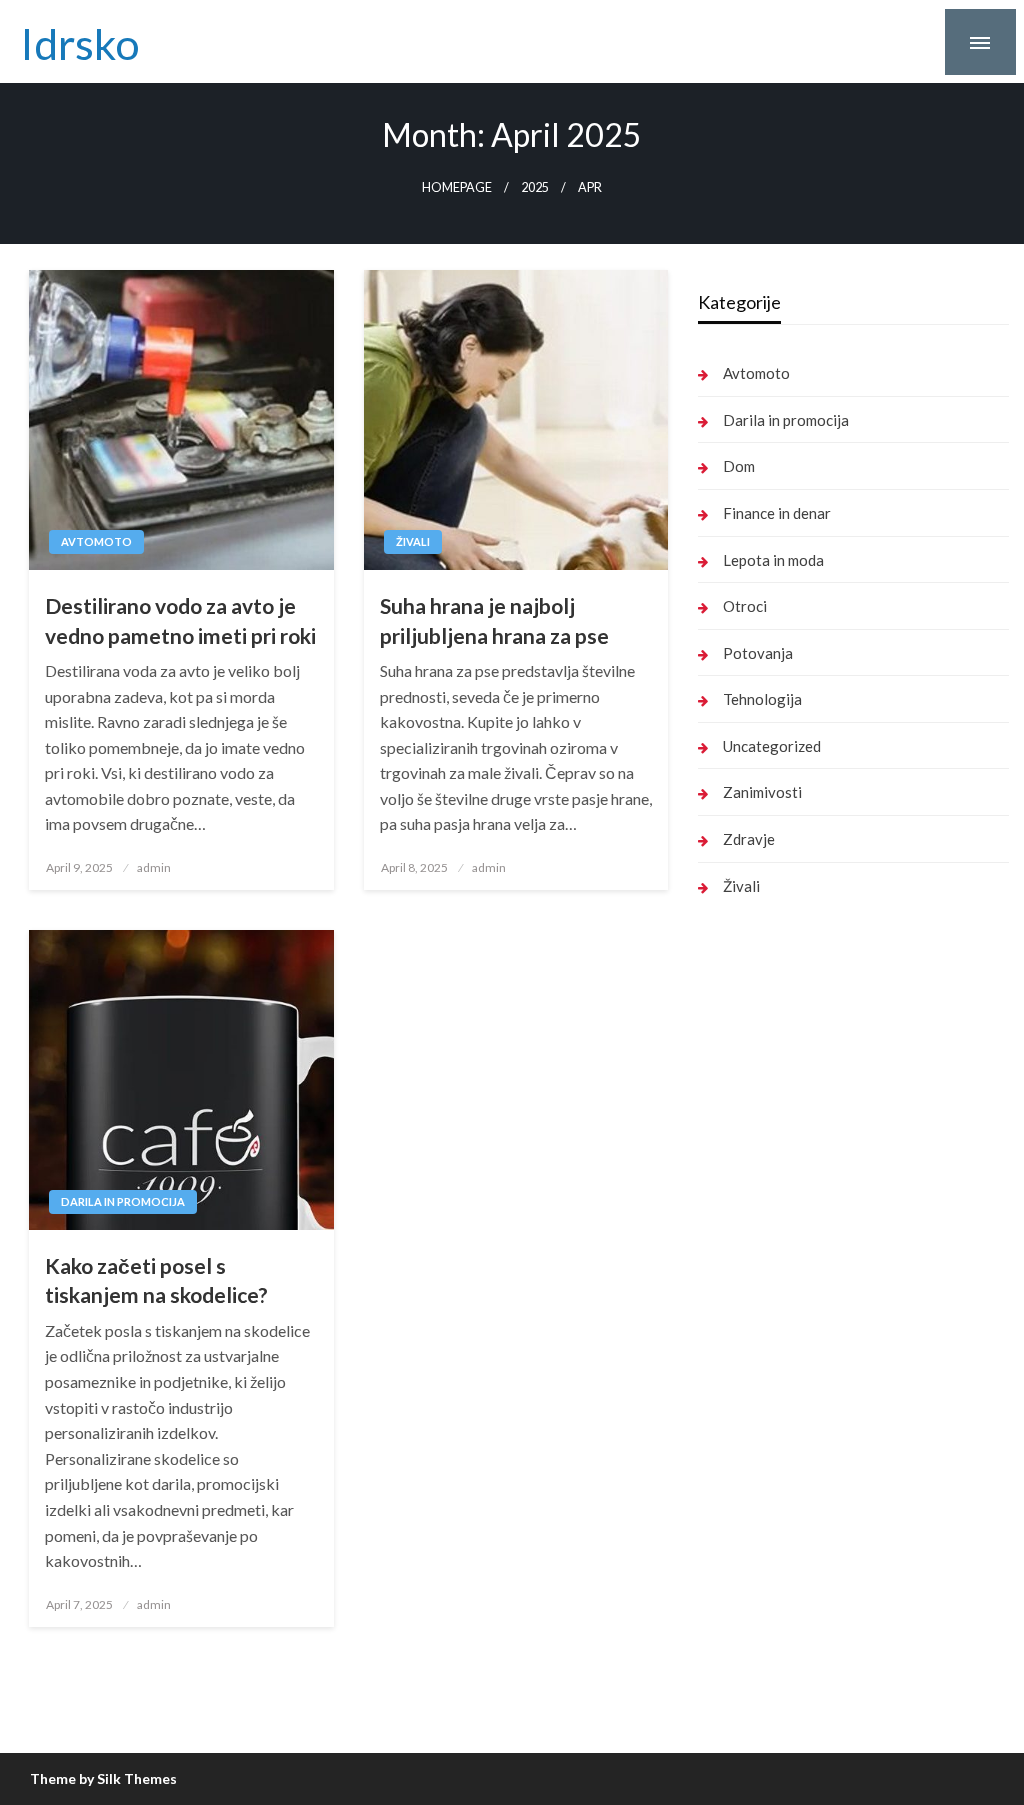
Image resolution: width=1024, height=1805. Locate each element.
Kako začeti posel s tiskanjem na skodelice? (156, 1280)
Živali (413, 541)
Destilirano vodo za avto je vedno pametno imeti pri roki (180, 620)
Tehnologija (762, 699)
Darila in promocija (123, 1201)
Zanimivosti (762, 792)
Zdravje (749, 839)
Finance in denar (777, 513)
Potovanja (758, 653)
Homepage (457, 187)
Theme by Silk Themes (103, 1778)
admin (154, 867)
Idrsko (80, 43)
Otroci (745, 606)
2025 (535, 187)
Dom (739, 466)
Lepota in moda (773, 560)
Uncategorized (772, 746)
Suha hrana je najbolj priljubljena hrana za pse (494, 620)
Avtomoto (96, 541)
